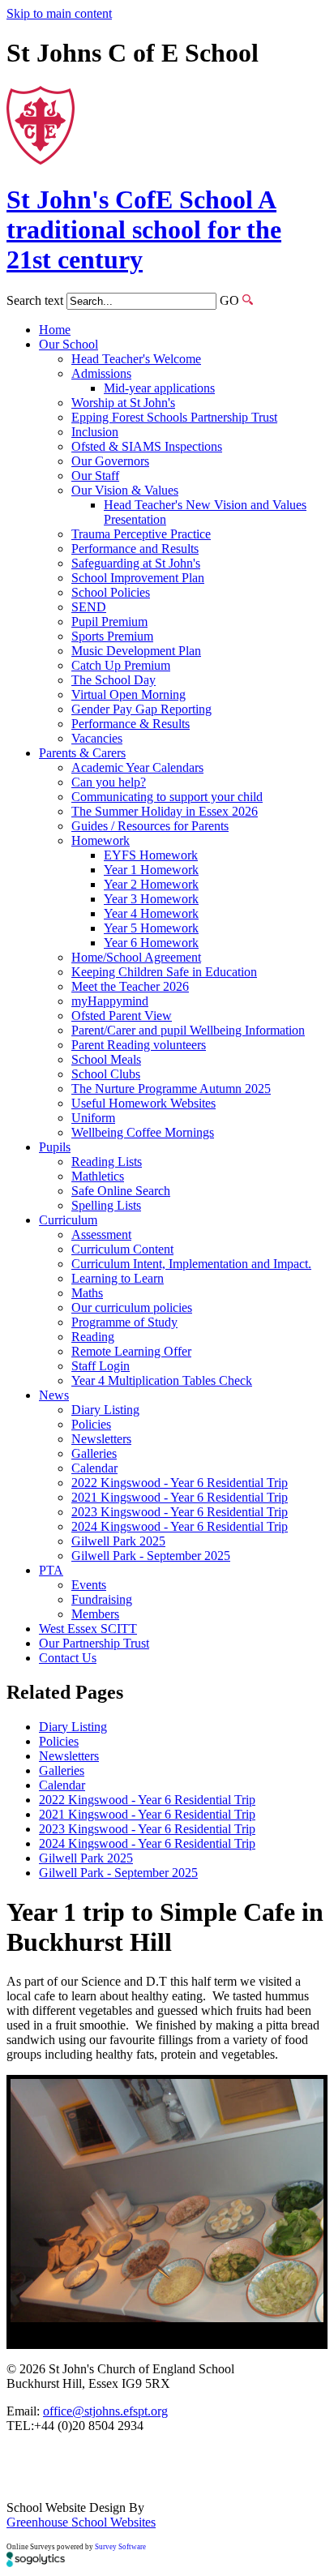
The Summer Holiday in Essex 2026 (165, 811)
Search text (35, 300)
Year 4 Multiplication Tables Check (162, 1380)
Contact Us (68, 1658)
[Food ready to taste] (167, 2201)
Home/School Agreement (136, 957)
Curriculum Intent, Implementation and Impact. (191, 1264)
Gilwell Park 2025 (118, 1541)
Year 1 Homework (151, 870)
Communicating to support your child (167, 797)
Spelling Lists (106, 1205)
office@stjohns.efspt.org (105, 2411)
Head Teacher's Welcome (136, 359)
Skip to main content (59, 13)
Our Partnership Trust (94, 1643)
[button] (248, 300)
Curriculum (68, 1220)
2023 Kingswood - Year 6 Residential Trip (180, 1512)
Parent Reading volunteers (139, 1045)
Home (55, 330)
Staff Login (101, 1366)
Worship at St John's (123, 403)
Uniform (93, 1118)
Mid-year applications (159, 388)
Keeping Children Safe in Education (164, 972)
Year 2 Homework (151, 884)
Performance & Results (131, 724)
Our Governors (110, 461)
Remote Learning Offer (131, 1351)
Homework (101, 840)
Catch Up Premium (121, 665)
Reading (93, 1337)
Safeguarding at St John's (136, 563)
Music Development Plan (136, 651)
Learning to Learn (118, 1278)
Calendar (94, 1468)
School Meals (106, 1059)
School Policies (111, 592)
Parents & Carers (82, 753)
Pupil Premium (109, 621)
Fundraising (102, 1599)
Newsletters (101, 1439)
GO (229, 300)
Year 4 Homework (151, 913)
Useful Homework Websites (143, 1103)
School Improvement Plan (138, 578)
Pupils (55, 1147)
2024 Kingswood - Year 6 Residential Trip (180, 1526)
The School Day (113, 680)
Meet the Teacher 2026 (130, 986)
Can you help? (109, 782)
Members (95, 1614)
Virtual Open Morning (128, 694)
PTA (51, 1570)
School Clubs (106, 1074)
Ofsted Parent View (122, 1016)
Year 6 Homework (151, 943)
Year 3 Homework (151, 899)
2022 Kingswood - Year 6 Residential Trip (180, 1483)
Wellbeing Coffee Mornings (143, 1132)
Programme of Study (124, 1322)
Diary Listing (105, 1410)
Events (89, 1585)
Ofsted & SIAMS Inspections (147, 446)
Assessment (101, 1234)
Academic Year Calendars (137, 767)
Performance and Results (135, 549)
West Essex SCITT (88, 1629)
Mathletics (98, 1176)
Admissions (101, 373)
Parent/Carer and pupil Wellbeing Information (188, 1030)
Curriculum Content (122, 1249)
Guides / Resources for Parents (150, 826)
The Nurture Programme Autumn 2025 (171, 1089)
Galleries (94, 1453)
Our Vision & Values (125, 490)
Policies (91, 1424)
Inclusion (95, 432)
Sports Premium (112, 636)
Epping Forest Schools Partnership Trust (174, 417)
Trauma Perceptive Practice (141, 534)
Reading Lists (107, 1162)
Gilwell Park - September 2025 (151, 1556)
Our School (69, 344)
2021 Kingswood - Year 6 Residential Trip (180, 1497)
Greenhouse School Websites (81, 2522)
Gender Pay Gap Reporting (141, 709)
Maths (87, 1293)
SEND (89, 607)
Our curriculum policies (132, 1307)
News (54, 1395)
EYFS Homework (151, 855)
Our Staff (95, 476)
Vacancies (97, 738)
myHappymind (110, 1001)
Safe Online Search (121, 1191)
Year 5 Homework (151, 928)
